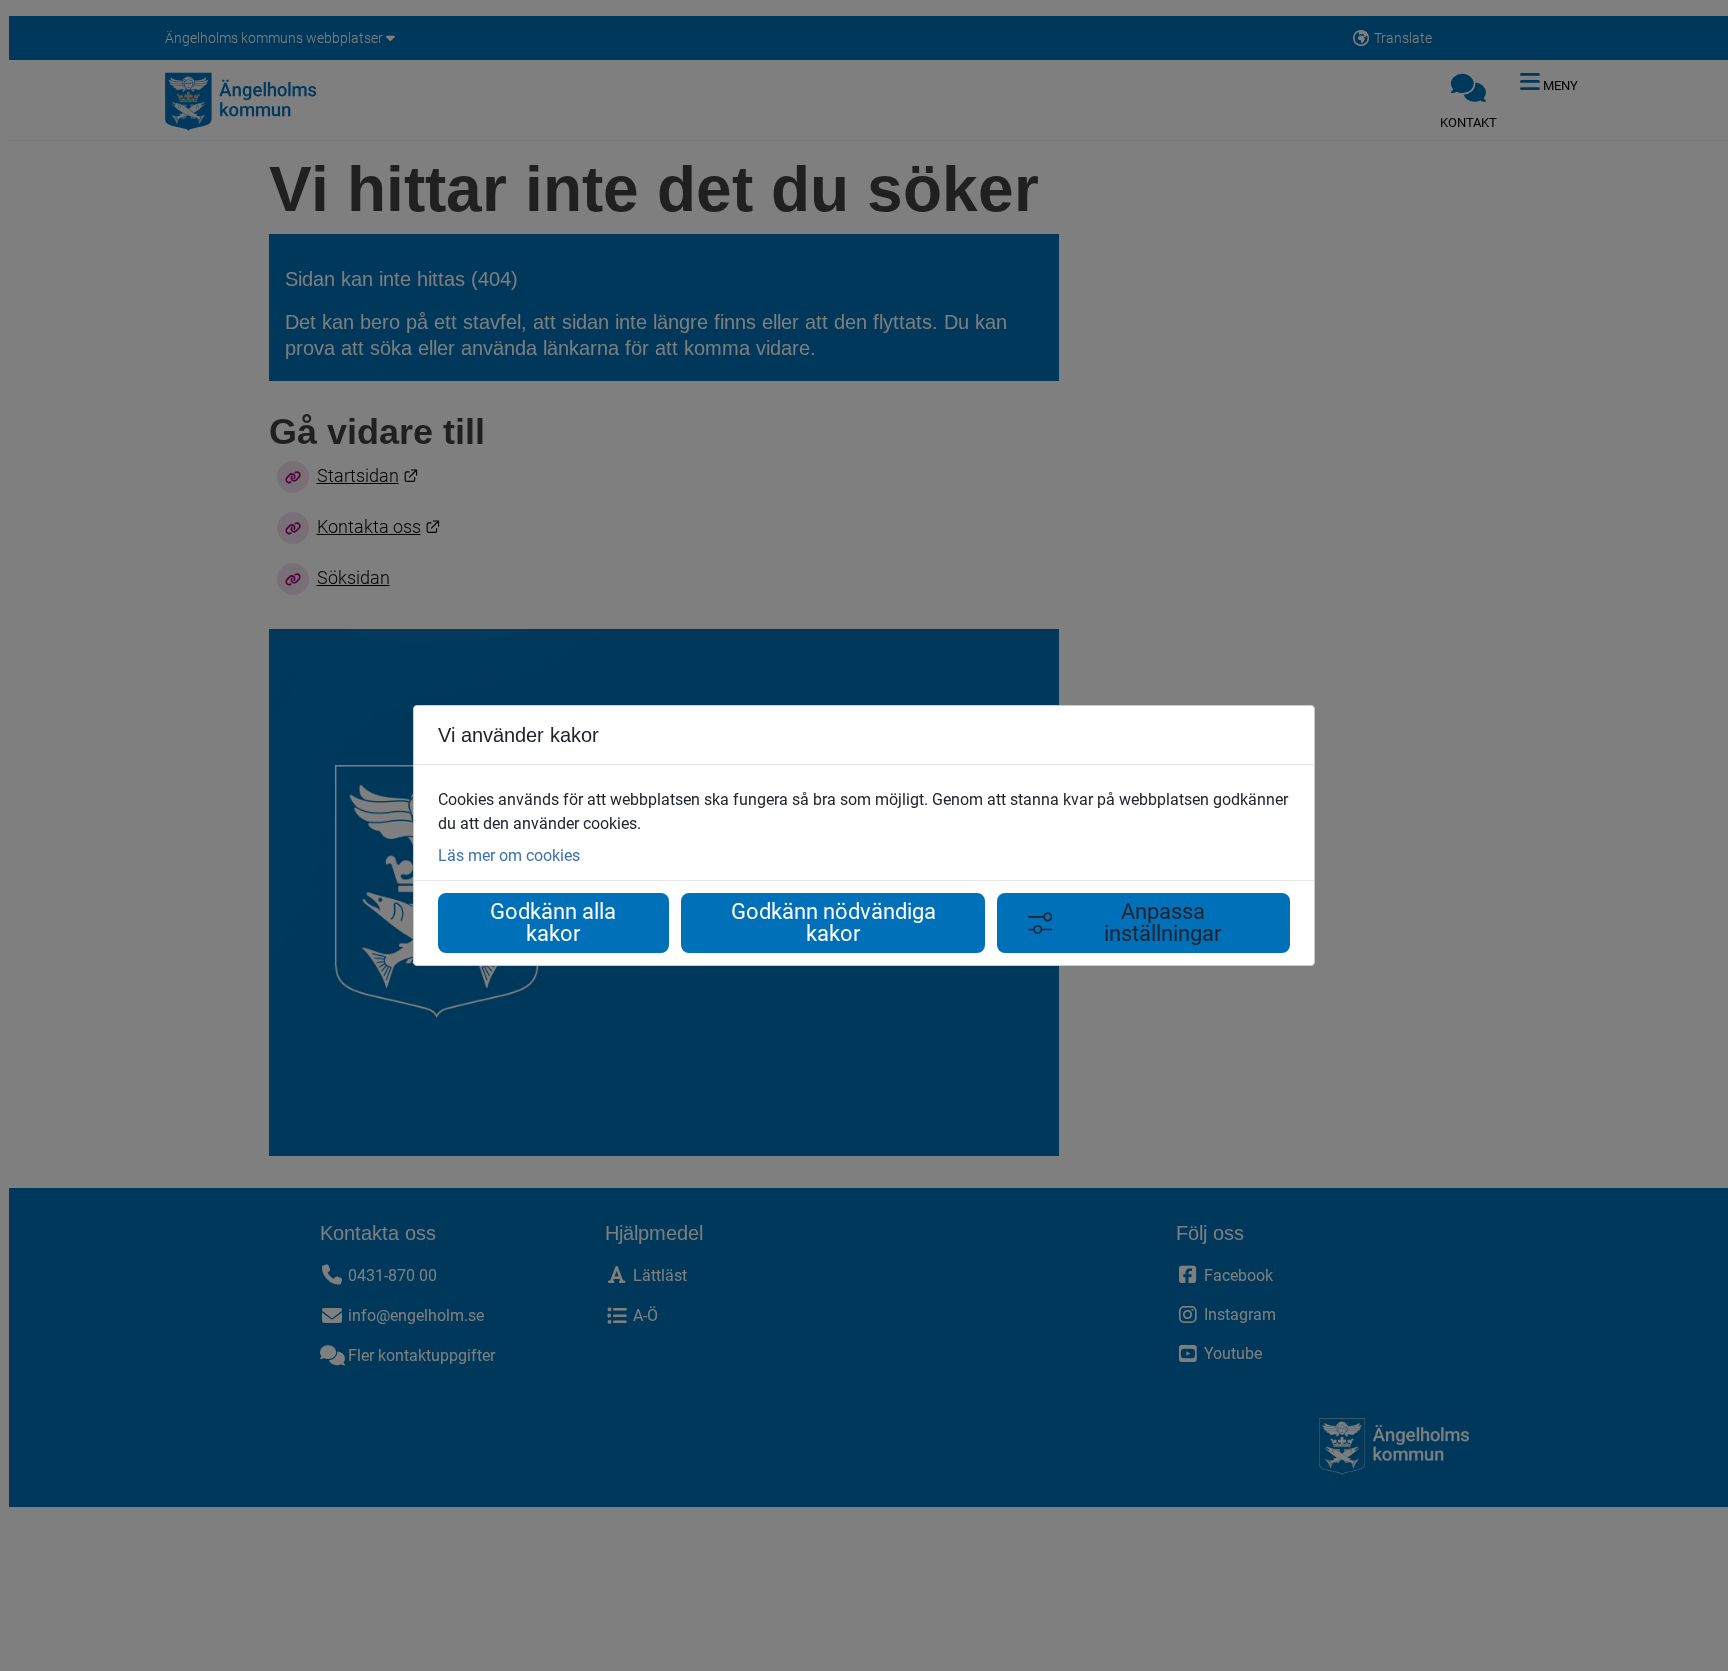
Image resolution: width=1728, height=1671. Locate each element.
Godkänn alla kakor (553, 922)
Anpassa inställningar (1162, 922)
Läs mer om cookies (509, 855)
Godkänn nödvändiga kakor (833, 922)
